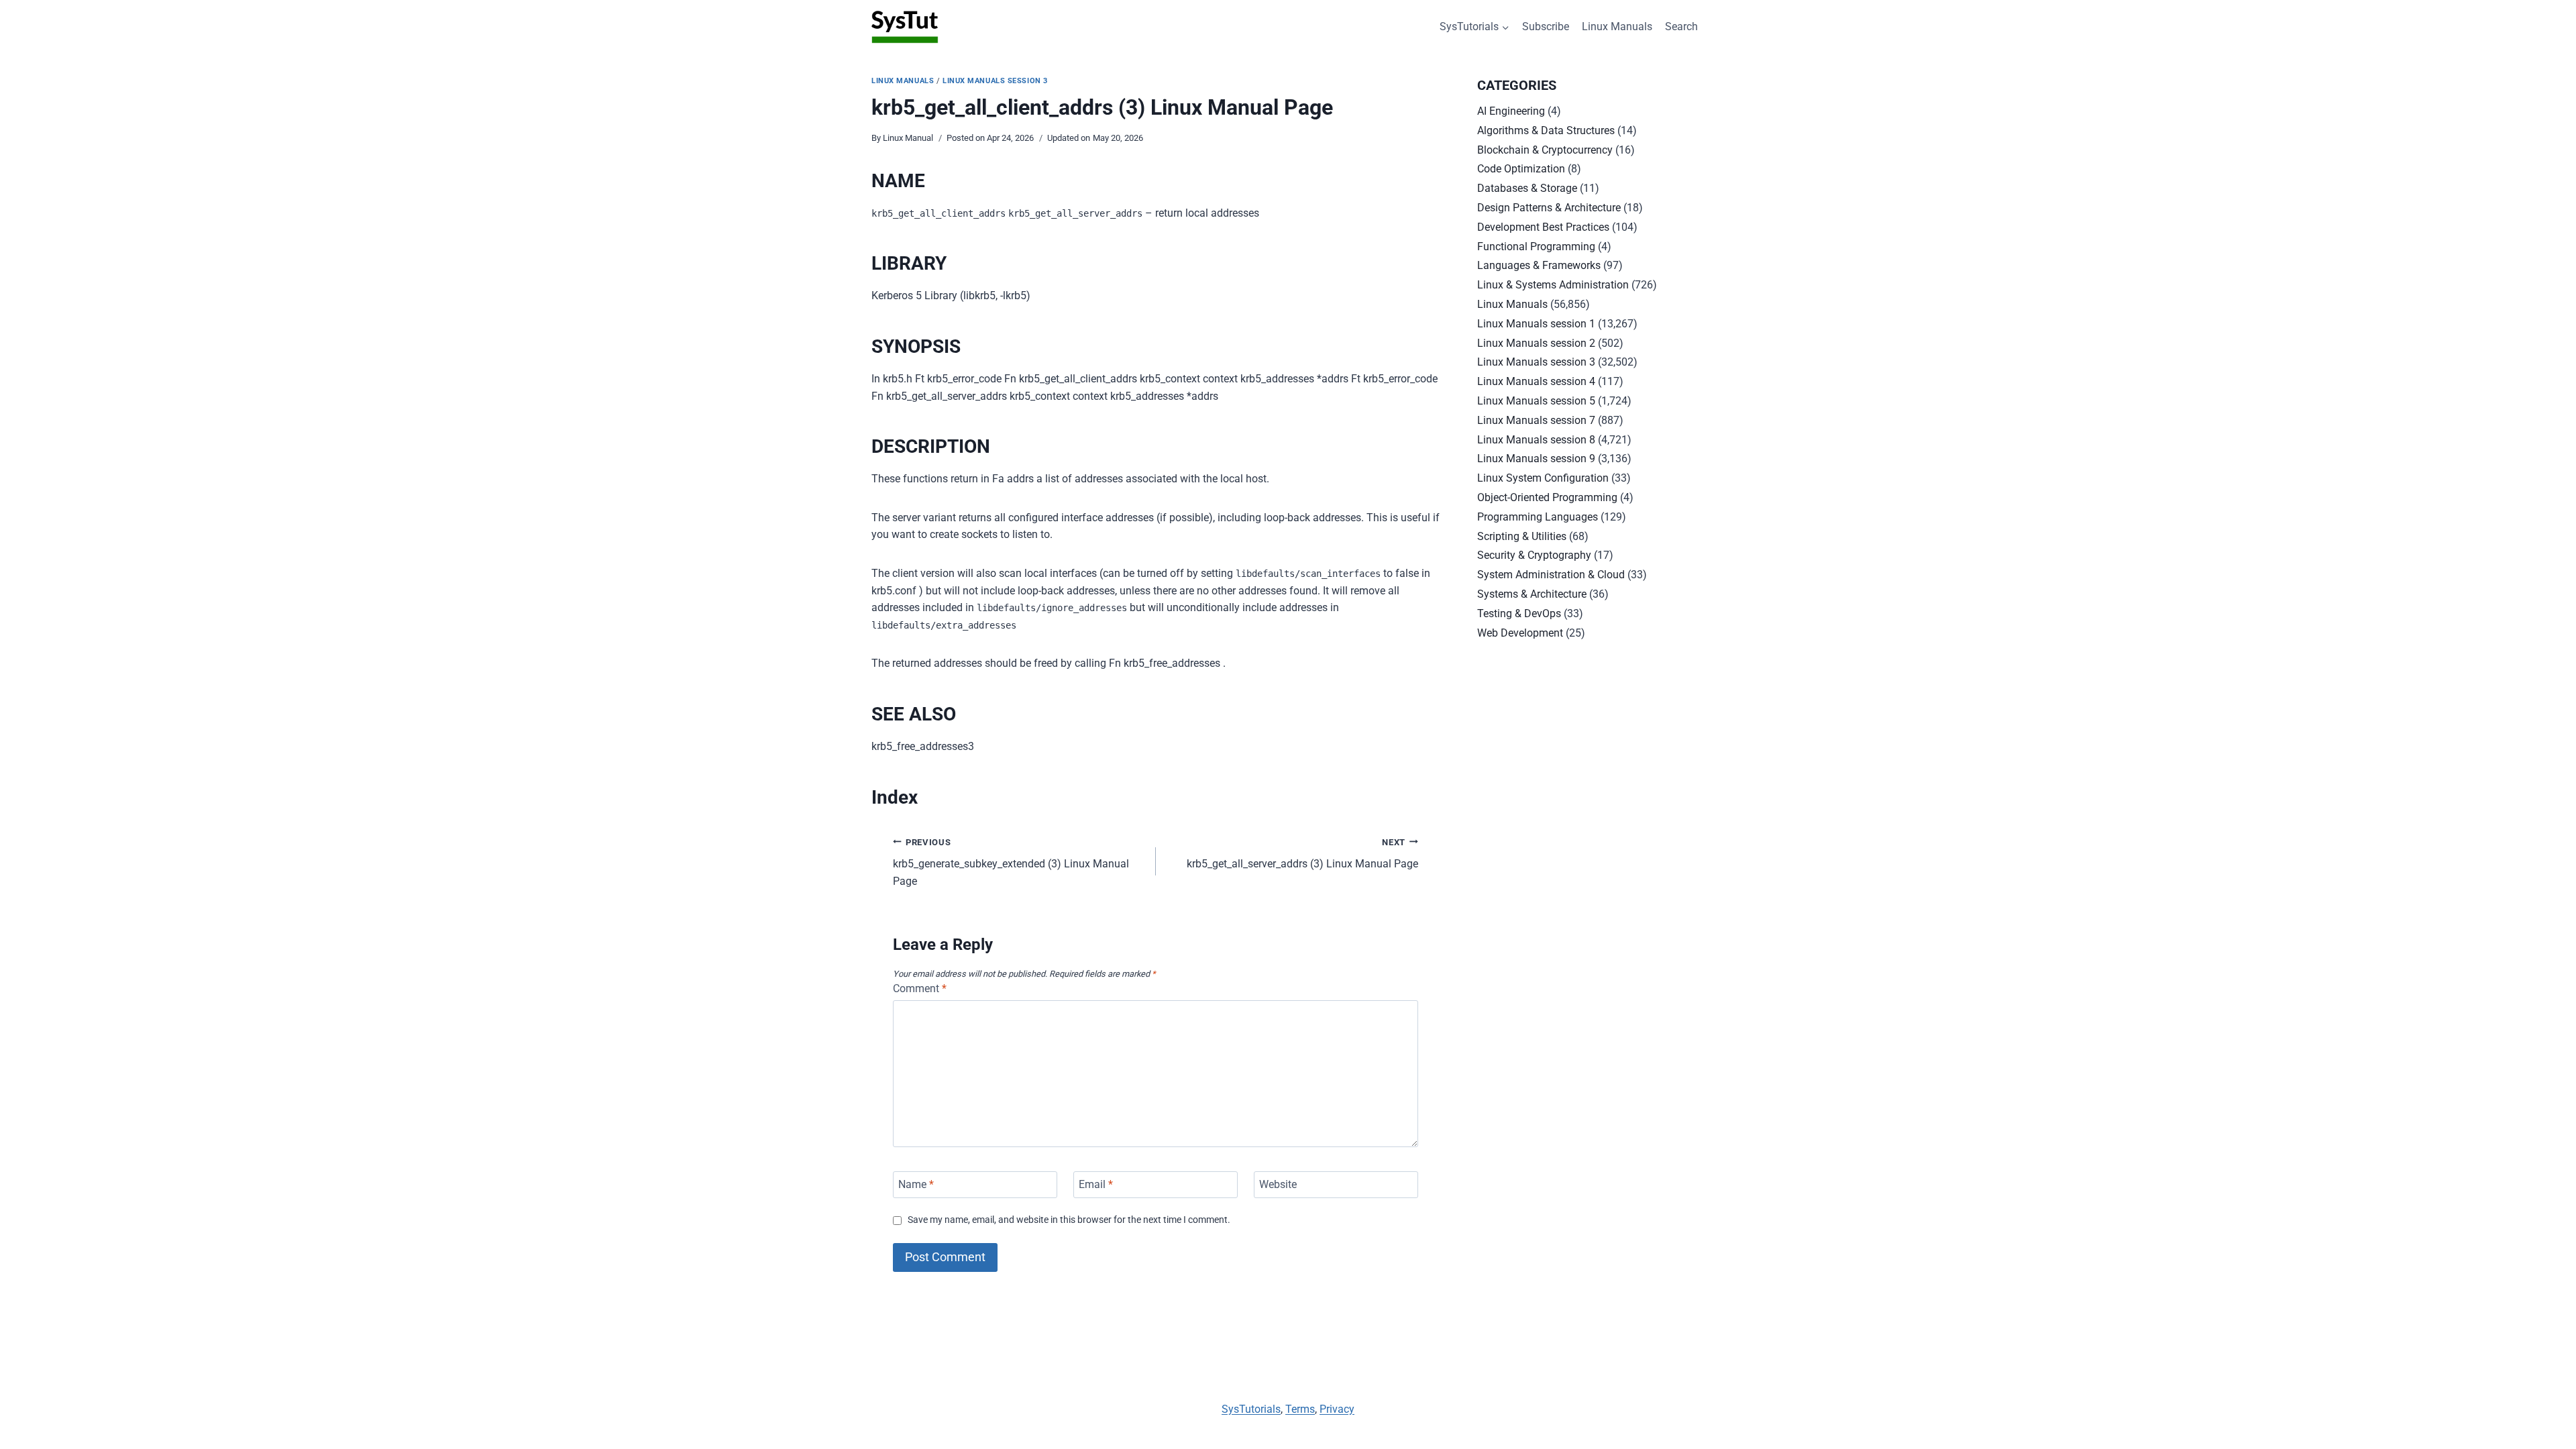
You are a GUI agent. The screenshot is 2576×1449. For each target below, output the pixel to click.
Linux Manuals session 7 (1536, 420)
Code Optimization (1521, 169)
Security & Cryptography (1534, 555)
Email (1096, 1184)
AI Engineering (1511, 111)
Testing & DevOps (1519, 613)
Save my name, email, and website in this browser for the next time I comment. (1069, 1220)
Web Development (1520, 633)
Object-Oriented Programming (1547, 497)
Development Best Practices (1543, 227)
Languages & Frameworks (1539, 265)
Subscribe (1546, 26)
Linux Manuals (1617, 26)
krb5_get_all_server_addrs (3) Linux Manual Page (1302, 854)
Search (1681, 26)
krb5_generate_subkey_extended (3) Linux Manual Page (1011, 862)
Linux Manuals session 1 (1536, 324)
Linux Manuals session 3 (995, 81)
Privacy (1337, 1409)
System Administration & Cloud (1551, 575)
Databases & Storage (1527, 188)
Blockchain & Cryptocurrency (1545, 150)
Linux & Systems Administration (1553, 285)
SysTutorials (1251, 1409)
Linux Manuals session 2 (1536, 343)
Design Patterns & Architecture (1549, 208)
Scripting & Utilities (1522, 536)
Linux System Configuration (1543, 478)
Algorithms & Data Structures (1546, 130)
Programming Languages (1538, 517)
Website (1278, 1184)
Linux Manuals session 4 (1536, 381)
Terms (1300, 1409)
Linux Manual (908, 138)
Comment (920, 988)
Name (916, 1184)
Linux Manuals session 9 (1536, 459)
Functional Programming (1536, 247)
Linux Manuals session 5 (1536, 401)
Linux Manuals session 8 (1536, 440)
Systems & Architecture (1532, 594)
